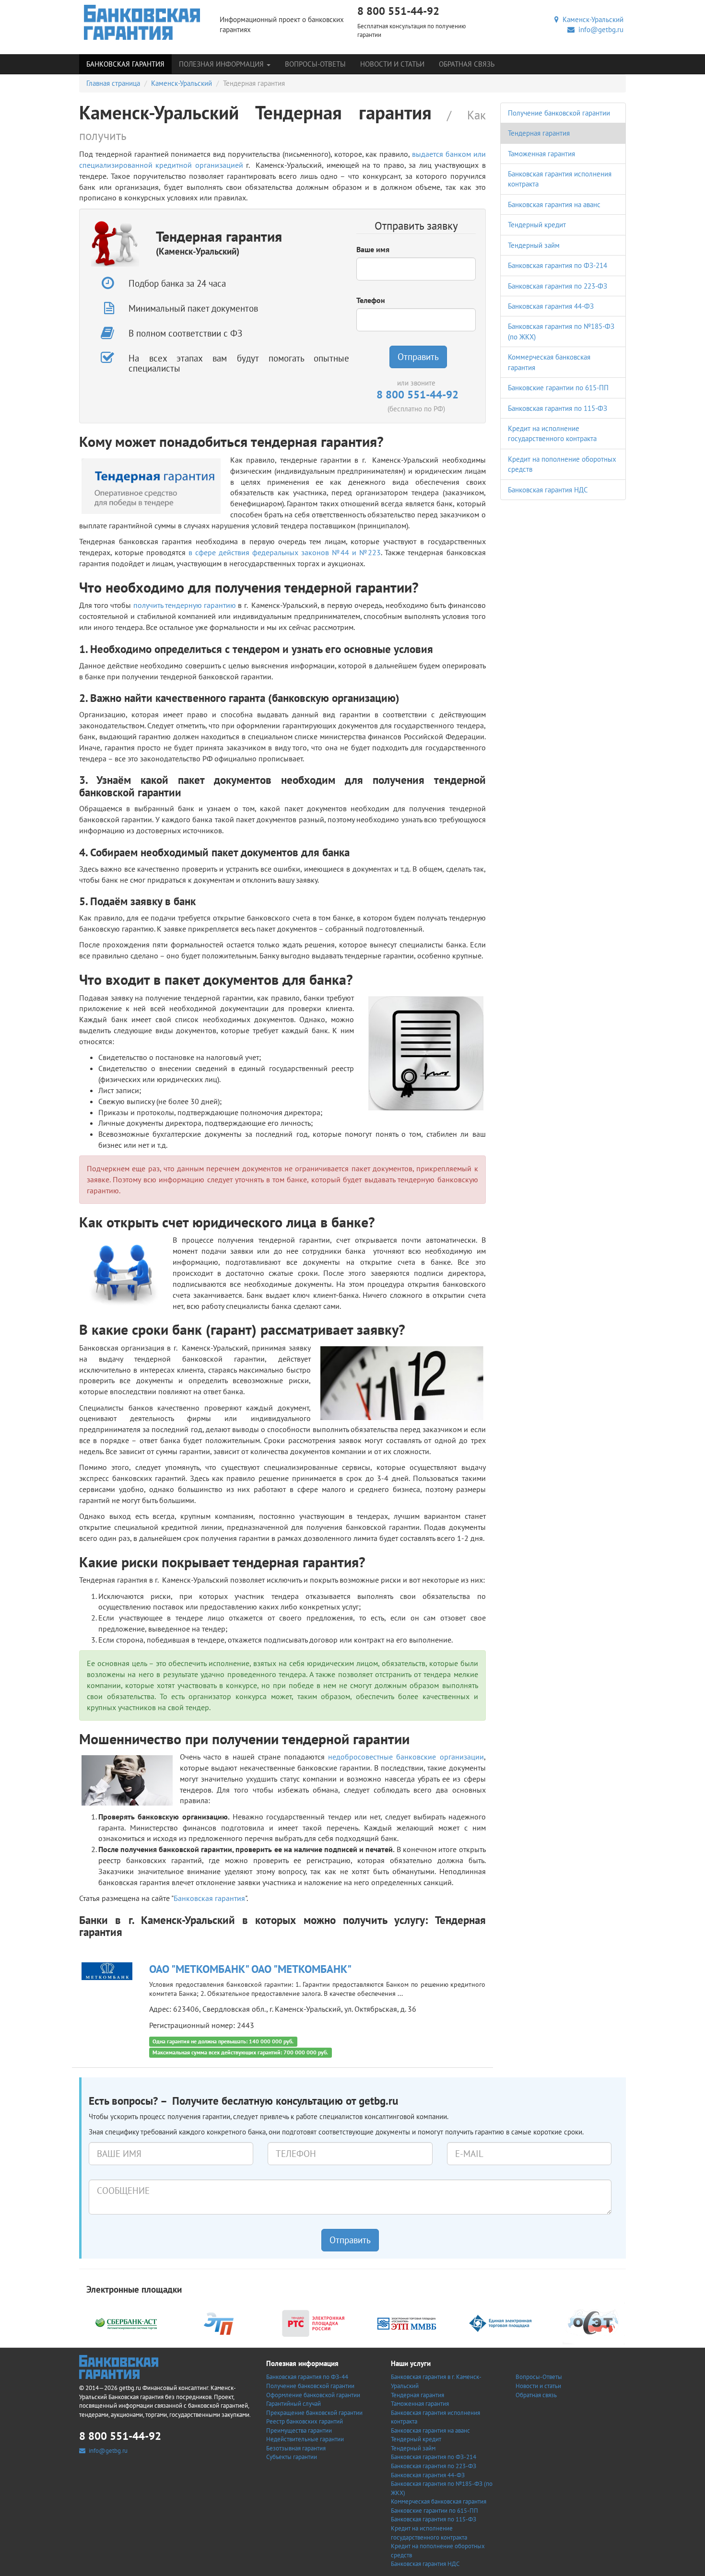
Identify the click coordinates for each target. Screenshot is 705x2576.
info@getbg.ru (599, 29)
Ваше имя (373, 249)
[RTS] (313, 2323)
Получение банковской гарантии (559, 113)
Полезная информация (222, 64)
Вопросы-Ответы (315, 64)
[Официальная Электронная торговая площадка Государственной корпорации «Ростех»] (220, 2323)
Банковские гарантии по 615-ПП (558, 388)
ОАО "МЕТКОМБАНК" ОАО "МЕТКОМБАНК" (250, 1969)
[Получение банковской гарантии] (142, 22)
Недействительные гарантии (305, 2439)
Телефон (371, 300)
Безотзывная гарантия (296, 2448)
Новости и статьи (392, 64)
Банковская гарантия (125, 64)
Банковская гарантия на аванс (554, 204)
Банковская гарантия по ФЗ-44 (307, 2377)
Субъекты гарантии (292, 2457)
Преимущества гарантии (299, 2430)
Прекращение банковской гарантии (314, 2413)
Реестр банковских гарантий (305, 2421)
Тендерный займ (534, 245)
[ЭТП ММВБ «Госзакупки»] (407, 2323)
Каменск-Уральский (591, 19)
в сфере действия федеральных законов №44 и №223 (285, 552)
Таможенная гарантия (541, 154)
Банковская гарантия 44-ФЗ (551, 306)
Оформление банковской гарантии (313, 2395)
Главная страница (113, 83)
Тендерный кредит (537, 225)
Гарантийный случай (294, 2404)
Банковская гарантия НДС (548, 490)
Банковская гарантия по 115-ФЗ (558, 408)
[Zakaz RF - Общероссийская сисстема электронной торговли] (594, 2323)
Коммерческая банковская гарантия (439, 2501)
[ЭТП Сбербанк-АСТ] (126, 2323)
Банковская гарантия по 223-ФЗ (558, 286)
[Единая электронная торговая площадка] (500, 2323)
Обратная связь (467, 64)
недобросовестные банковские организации (406, 1757)
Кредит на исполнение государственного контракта (429, 2533)
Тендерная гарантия (539, 133)
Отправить (418, 357)
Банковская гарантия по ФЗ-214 (558, 265)
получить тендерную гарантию (185, 605)
